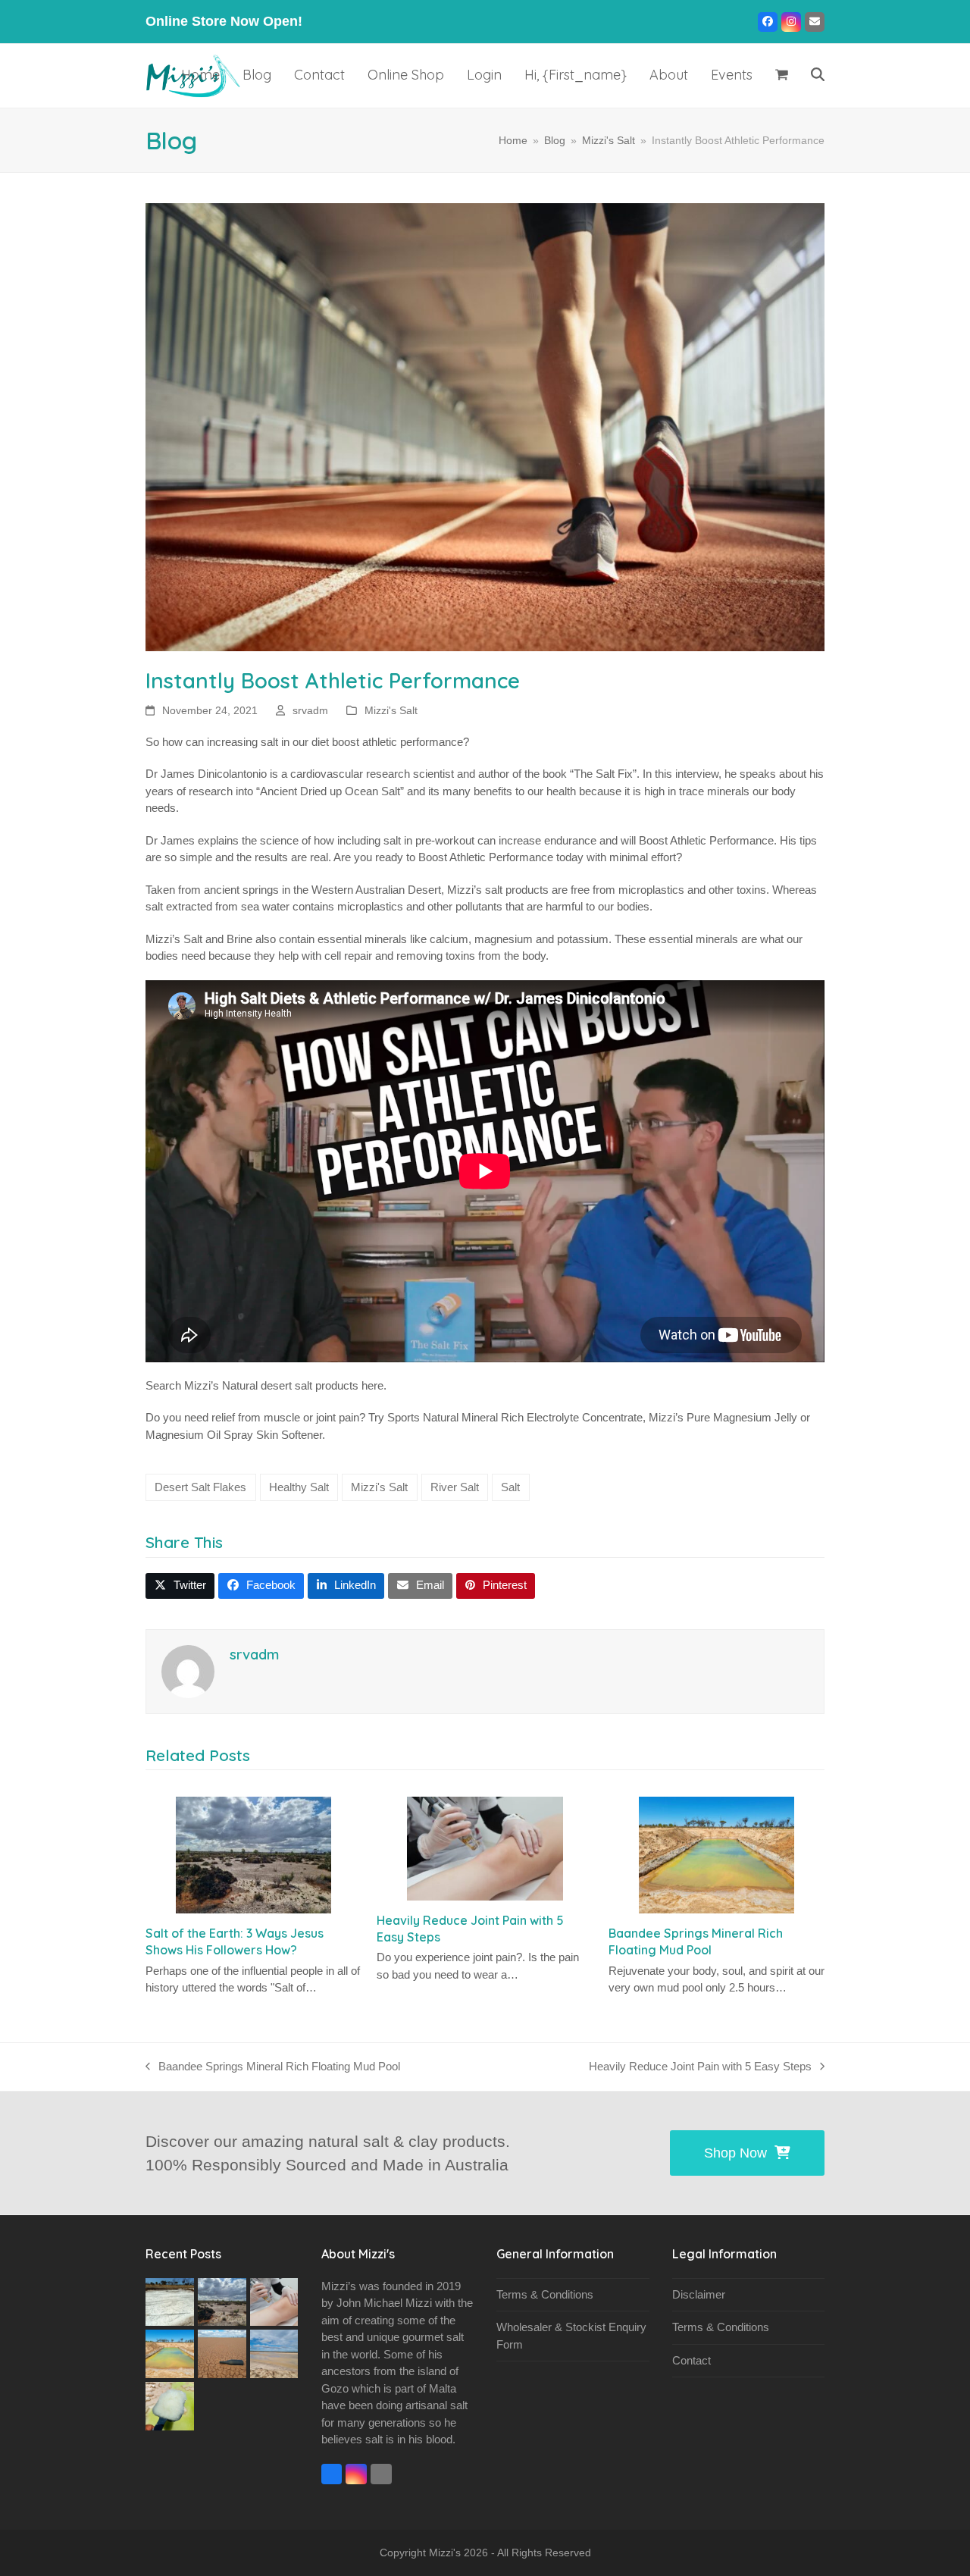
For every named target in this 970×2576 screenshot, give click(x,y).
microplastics (651, 890)
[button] (782, 76)
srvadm (310, 710)
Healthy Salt (299, 1487)
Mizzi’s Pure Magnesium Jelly (723, 1417)
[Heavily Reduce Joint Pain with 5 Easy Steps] (485, 1849)
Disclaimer (699, 2294)
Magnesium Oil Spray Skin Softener (234, 1435)
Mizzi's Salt (391, 710)
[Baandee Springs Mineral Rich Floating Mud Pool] (717, 1855)
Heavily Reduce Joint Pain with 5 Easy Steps (700, 2068)
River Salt (455, 1487)
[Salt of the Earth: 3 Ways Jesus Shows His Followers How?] (253, 1855)
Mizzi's (445, 2552)
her (369, 1385)
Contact (692, 2360)
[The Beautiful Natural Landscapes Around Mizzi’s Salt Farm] (222, 2353)
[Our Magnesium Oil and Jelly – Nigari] (170, 2405)
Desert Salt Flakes (200, 1487)
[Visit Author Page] (188, 1670)
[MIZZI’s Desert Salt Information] (274, 2353)
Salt (510, 1487)
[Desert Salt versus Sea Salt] (170, 2300)
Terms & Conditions (545, 2294)
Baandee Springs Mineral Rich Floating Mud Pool (273, 2068)
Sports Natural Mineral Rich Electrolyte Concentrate (515, 1417)
